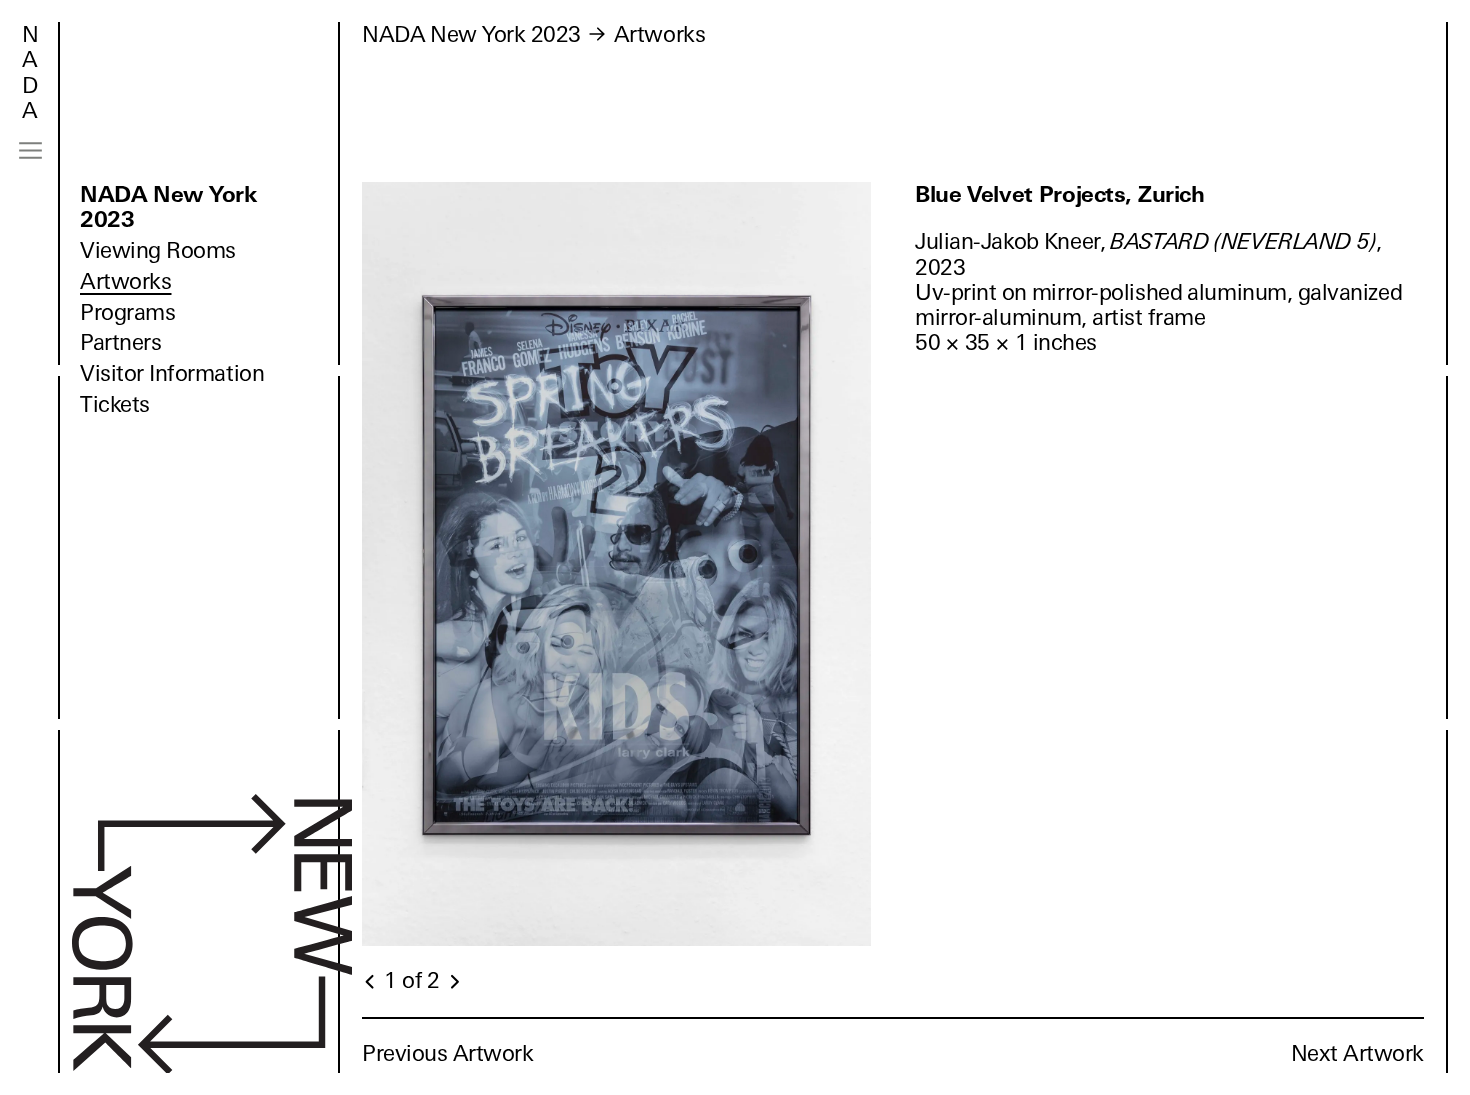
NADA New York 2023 (168, 207)
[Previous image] (371, 982)
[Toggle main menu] (30, 150)
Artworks (125, 281)
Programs (127, 312)
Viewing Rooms (158, 250)
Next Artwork (1357, 1053)
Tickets (115, 404)
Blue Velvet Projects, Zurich (1059, 194)
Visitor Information (172, 373)
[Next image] (454, 982)
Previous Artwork (448, 1053)
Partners (120, 342)
